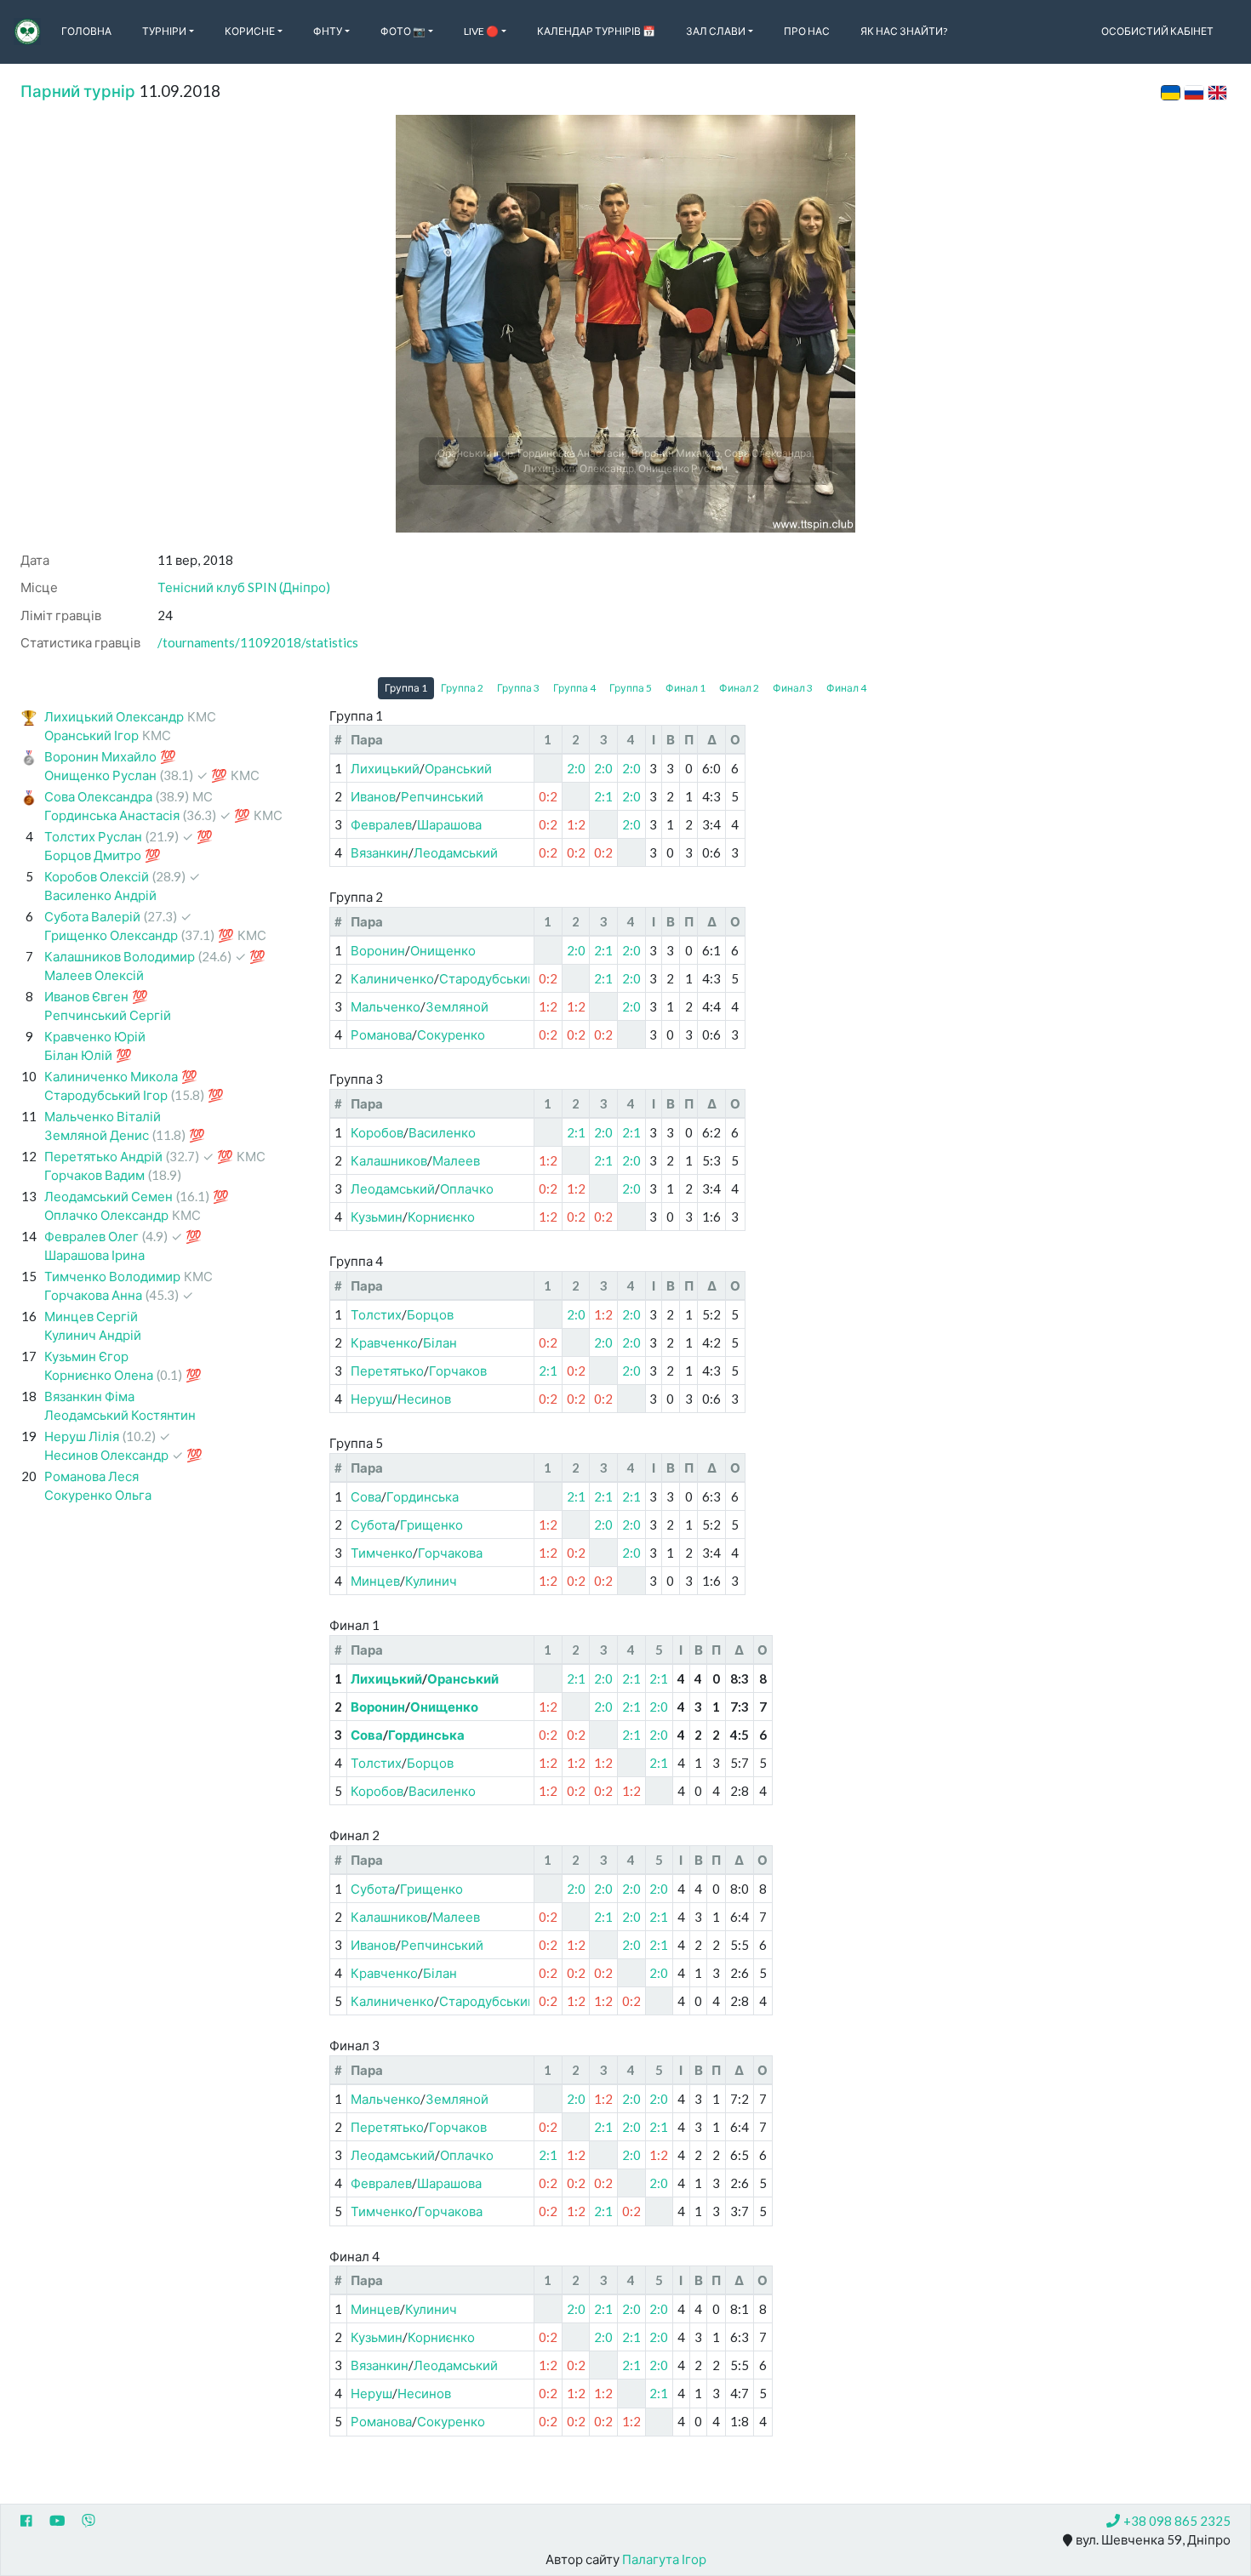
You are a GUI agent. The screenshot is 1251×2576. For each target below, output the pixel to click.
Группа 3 (518, 688)
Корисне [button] (250, 31)
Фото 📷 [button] (403, 31)
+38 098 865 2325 (1177, 2521)
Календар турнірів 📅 (596, 31)
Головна (86, 31)
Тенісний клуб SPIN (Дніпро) (244, 587)
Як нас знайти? (904, 31)
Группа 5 (631, 688)
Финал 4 (846, 688)
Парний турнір (78, 91)
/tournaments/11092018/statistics (258, 642)
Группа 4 (574, 688)
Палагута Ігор (664, 2559)
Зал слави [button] (716, 31)
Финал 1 (685, 688)
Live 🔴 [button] (481, 31)
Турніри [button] (164, 31)
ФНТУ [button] (328, 31)
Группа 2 (462, 688)
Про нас (807, 31)
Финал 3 (793, 688)
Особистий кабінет (1157, 31)
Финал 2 (739, 688)
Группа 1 (406, 688)
